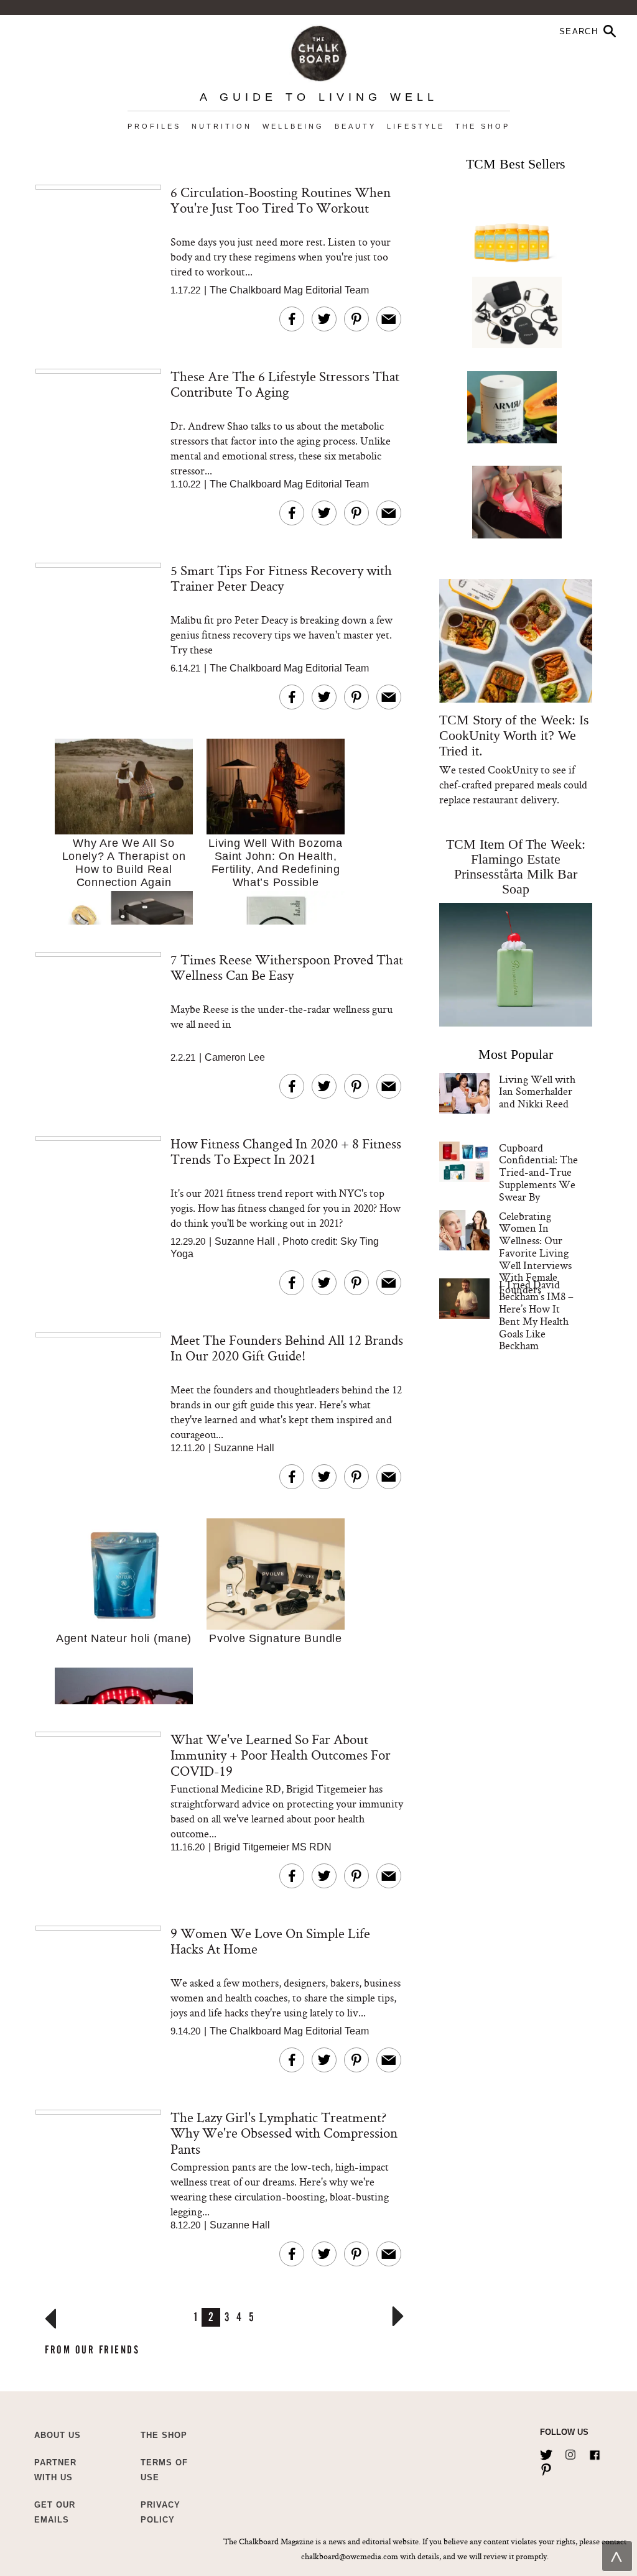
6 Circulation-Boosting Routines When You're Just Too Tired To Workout (281, 200)
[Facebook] (595, 2452)
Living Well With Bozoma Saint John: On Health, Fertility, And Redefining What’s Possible (276, 863)
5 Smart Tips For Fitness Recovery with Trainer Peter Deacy (281, 578)
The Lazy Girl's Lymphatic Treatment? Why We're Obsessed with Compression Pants (284, 2133)
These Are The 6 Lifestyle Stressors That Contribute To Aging (285, 384)
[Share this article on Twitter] (324, 319)
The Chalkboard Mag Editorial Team (289, 290)
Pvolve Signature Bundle (276, 1638)
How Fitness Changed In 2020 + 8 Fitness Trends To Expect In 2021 (286, 1151)
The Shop (483, 126)
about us (58, 2435)
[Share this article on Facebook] (292, 319)
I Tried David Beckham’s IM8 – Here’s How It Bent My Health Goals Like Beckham (536, 1315)
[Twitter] (546, 2452)
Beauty (356, 126)
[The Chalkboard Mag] (319, 51)
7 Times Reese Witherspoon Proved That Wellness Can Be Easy (287, 967)
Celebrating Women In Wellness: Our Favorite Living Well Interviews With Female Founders (535, 1253)
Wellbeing (293, 126)
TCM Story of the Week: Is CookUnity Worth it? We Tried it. (514, 735)
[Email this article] (389, 319)
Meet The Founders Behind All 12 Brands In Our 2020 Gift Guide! (287, 1348)
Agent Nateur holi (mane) (124, 1638)
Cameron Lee (235, 1057)
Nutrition (222, 126)
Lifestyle (416, 126)
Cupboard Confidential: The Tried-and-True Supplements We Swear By (538, 1172)
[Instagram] (570, 2452)
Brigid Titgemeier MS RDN (273, 1847)
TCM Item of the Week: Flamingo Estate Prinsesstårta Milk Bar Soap (516, 866)
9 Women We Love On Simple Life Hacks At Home (270, 1941)
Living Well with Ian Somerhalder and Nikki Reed (537, 1092)
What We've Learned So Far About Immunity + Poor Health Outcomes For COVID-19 (281, 1755)
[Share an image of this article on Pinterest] (356, 319)
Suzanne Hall (245, 1241)
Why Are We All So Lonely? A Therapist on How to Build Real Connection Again (124, 863)
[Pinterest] (546, 2467)
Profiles (154, 126)
